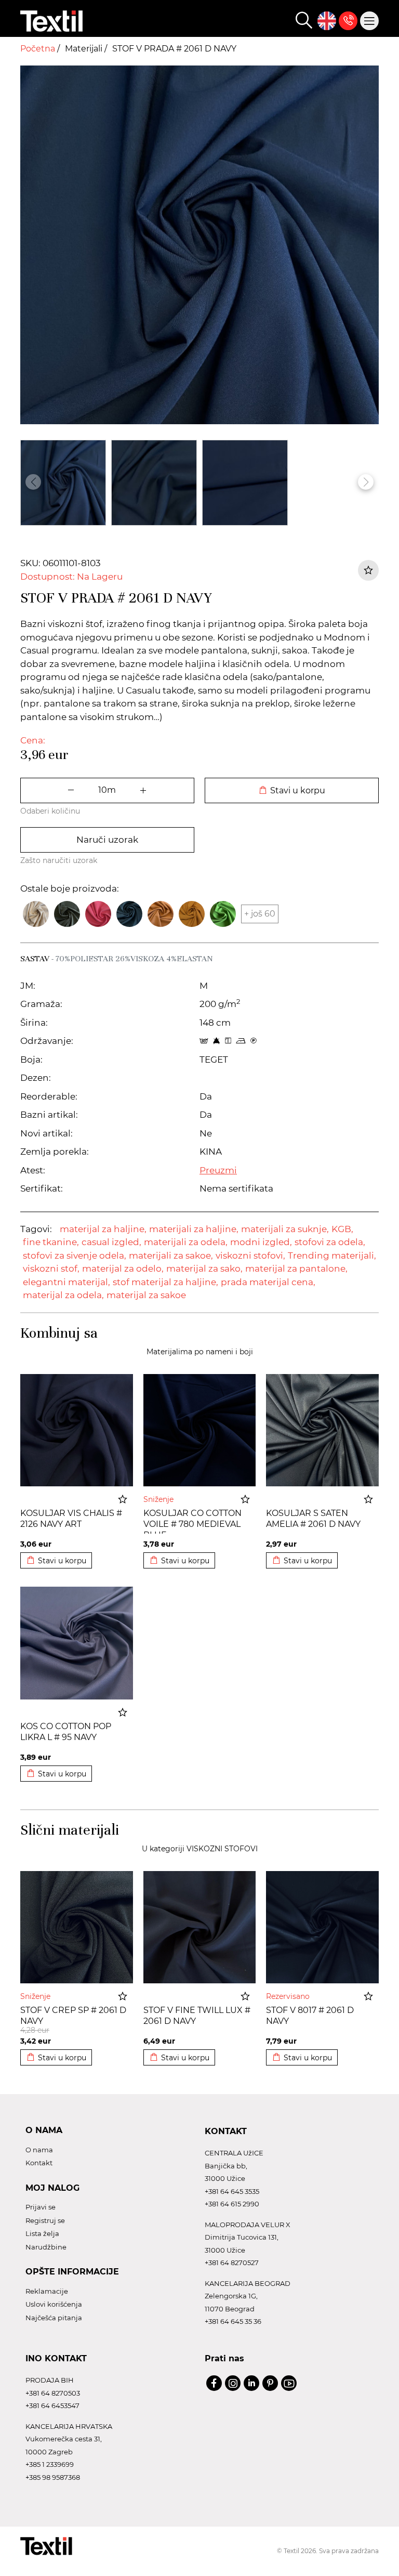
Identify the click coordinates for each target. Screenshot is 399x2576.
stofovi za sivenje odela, (75, 1256)
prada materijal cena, (268, 1282)
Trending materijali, (332, 1256)
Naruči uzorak (107, 840)
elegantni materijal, (66, 1282)
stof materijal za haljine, (165, 1282)
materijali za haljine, (194, 1229)
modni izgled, (261, 1242)
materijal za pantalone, (296, 1269)
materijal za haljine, (103, 1229)
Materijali (85, 49)
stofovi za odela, (330, 1242)
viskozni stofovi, (250, 1256)
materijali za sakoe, (171, 1256)
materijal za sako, (204, 1269)
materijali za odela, (186, 1242)
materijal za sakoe (146, 1295)
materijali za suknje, (285, 1229)
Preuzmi (218, 1170)
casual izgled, (111, 1242)
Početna (39, 49)
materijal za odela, (63, 1295)
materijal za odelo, (123, 1269)
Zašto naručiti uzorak (59, 860)
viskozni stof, (51, 1269)
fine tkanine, (51, 1242)
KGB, (342, 1229)
